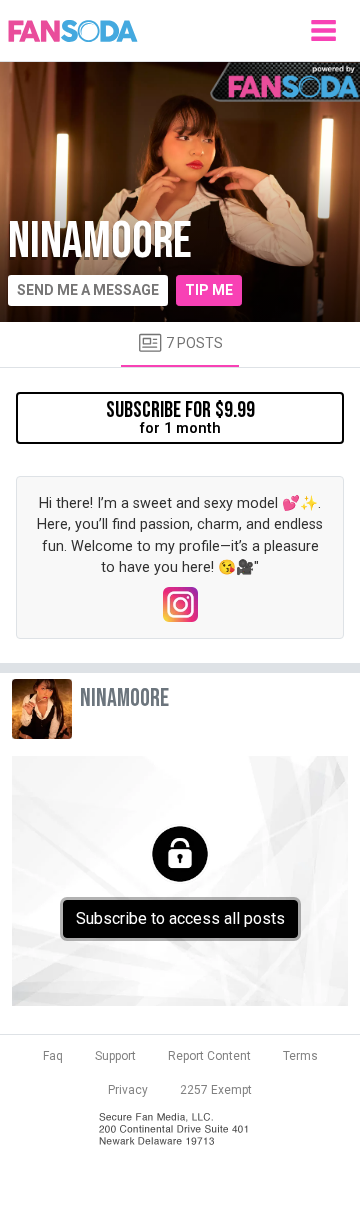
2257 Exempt (216, 1090)
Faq (53, 1056)
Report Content (209, 1056)
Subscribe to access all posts (180, 918)
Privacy (128, 1090)
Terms (300, 1056)
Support (115, 1056)
